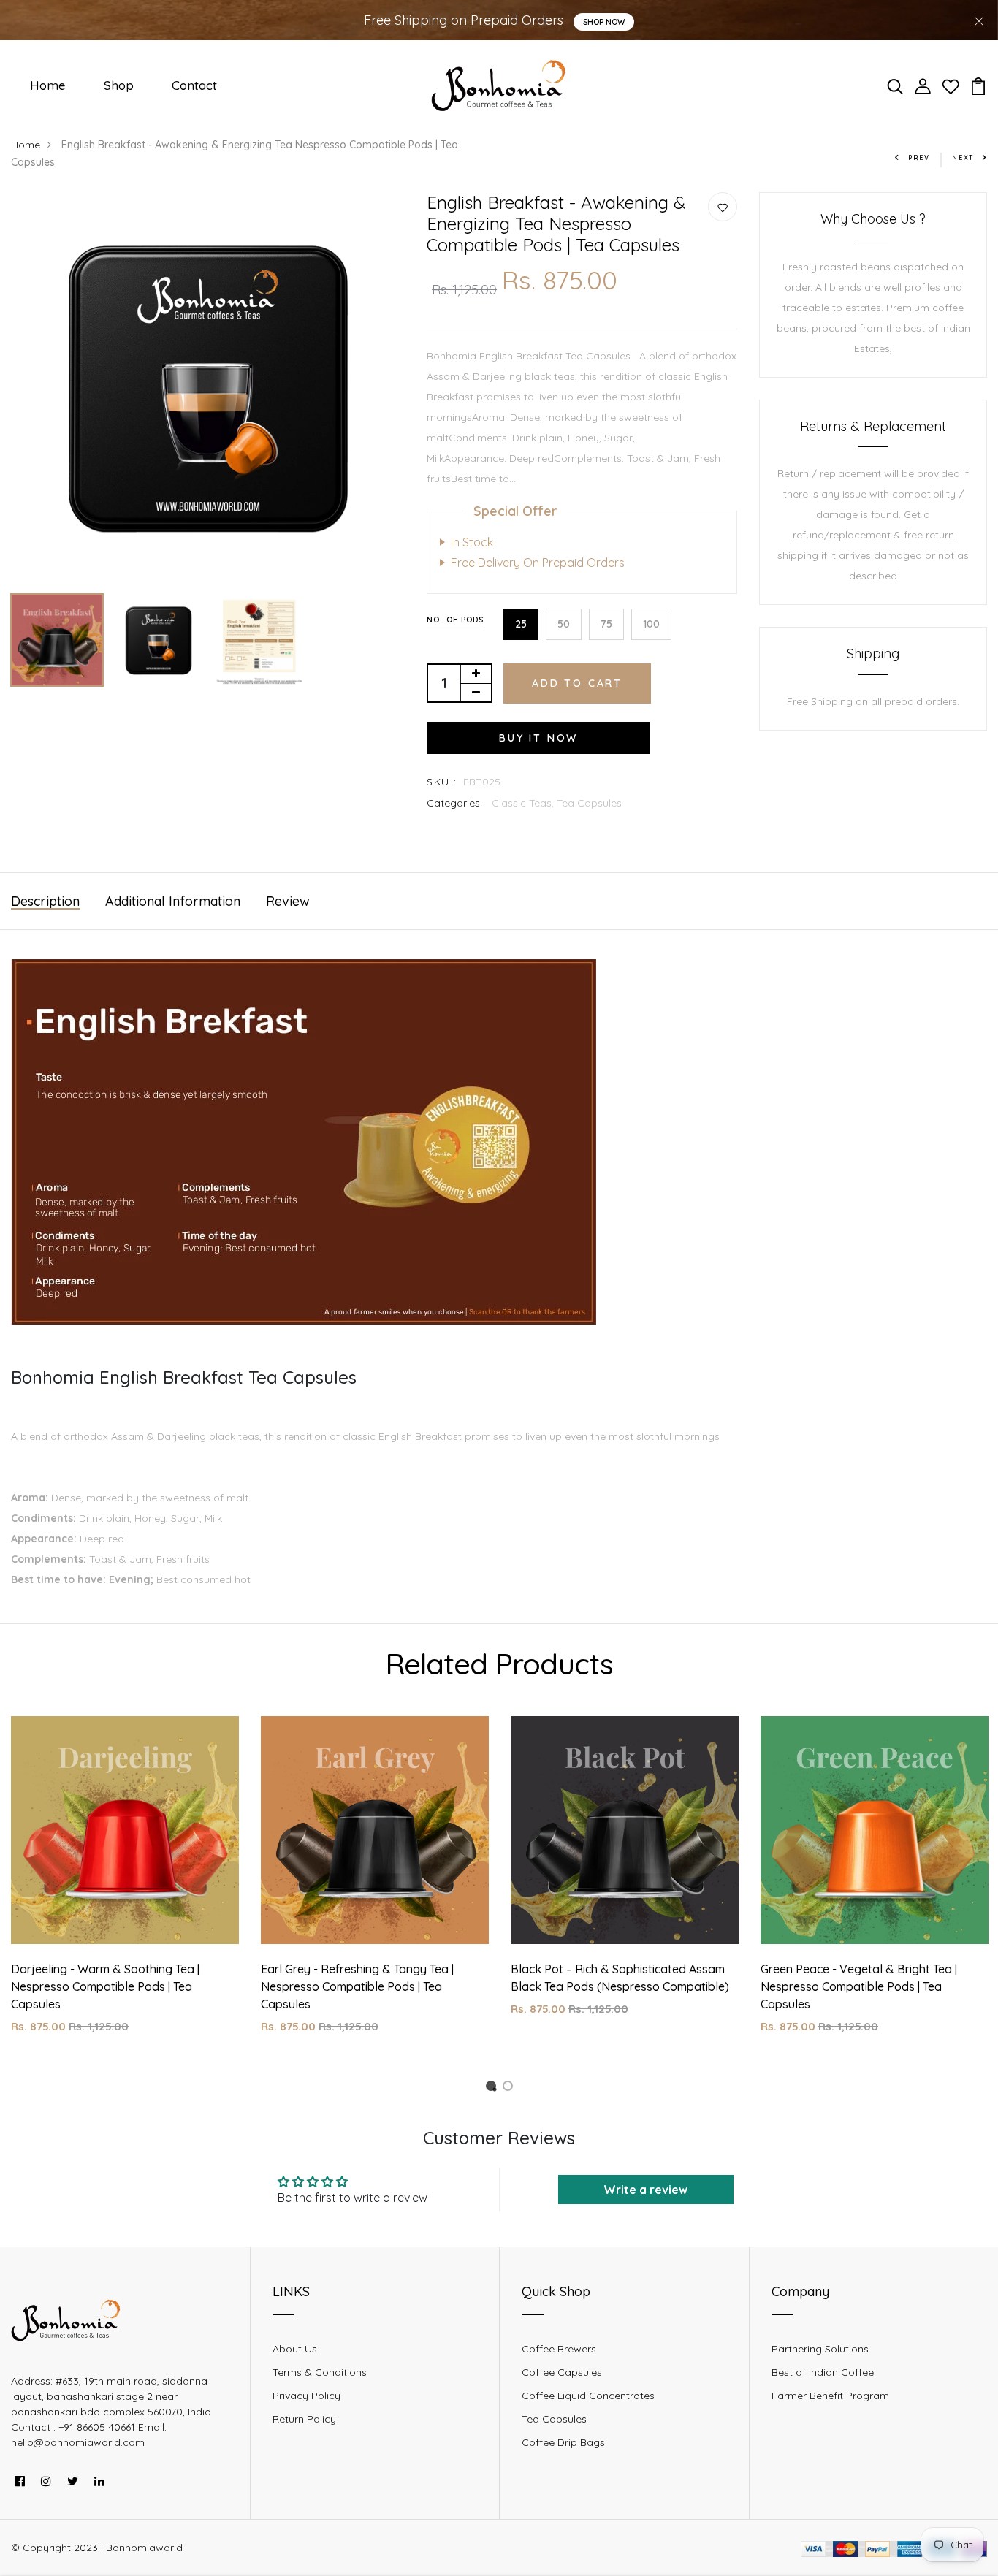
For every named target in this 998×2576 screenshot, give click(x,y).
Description (45, 901)
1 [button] (493, 2088)
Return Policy (304, 2419)
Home (48, 85)
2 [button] (510, 2088)
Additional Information (173, 901)
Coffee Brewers (559, 2349)
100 (651, 624)
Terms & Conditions (320, 2372)
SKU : (442, 782)
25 (521, 624)
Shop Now (604, 22)
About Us (295, 2349)
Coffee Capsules (562, 2372)
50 (564, 624)
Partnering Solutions (820, 2349)
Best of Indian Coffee (823, 2372)
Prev (919, 157)
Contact (194, 85)
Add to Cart (577, 683)
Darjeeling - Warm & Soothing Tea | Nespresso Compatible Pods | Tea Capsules (105, 1986)
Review (288, 901)
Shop (119, 85)
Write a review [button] (645, 2190)
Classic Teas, (524, 803)
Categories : (456, 803)
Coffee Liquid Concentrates (588, 2396)
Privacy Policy (306, 2396)
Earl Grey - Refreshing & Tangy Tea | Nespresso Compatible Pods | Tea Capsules (357, 1986)
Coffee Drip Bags (563, 2442)
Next (963, 157)
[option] (208, 389)
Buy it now (538, 738)
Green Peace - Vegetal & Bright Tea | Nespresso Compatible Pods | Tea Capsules (859, 1986)
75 (606, 624)
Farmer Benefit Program (830, 2396)
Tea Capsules (589, 803)
